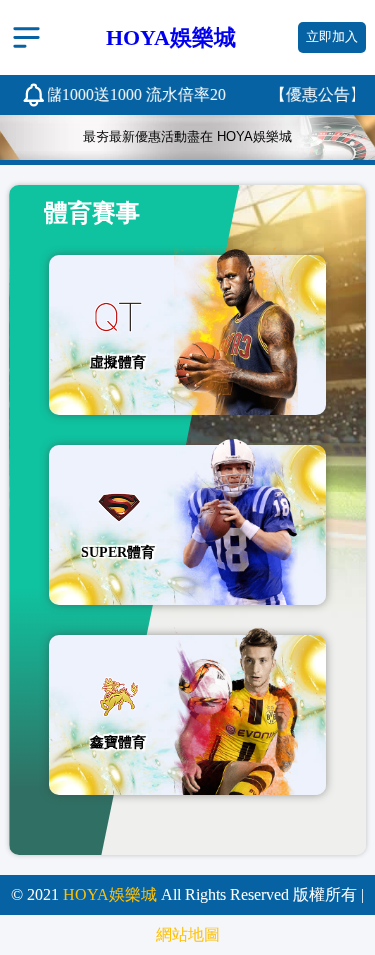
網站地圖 (188, 934)
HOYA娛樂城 (110, 894)
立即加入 (332, 37)
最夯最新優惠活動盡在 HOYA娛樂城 (187, 137)
